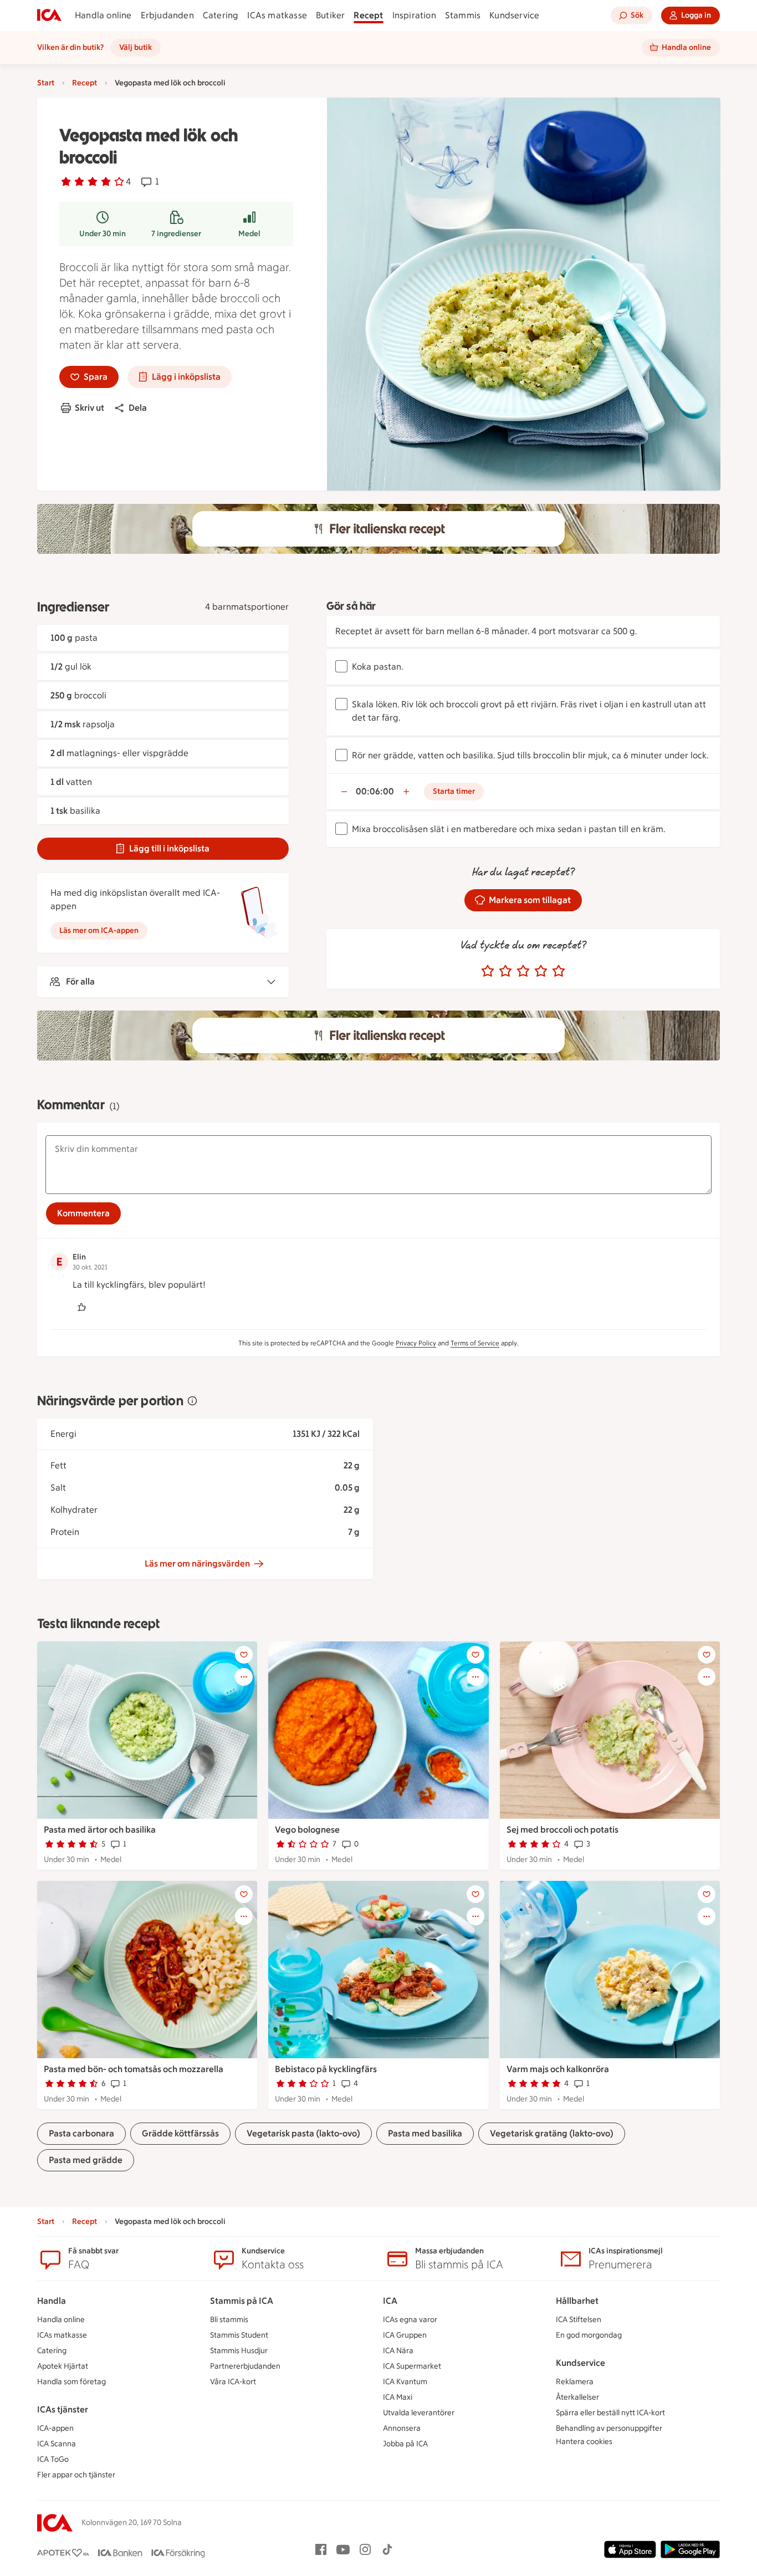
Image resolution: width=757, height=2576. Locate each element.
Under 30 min (103, 234)
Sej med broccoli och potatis (562, 1830)
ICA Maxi (398, 2397)
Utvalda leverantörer (419, 2413)
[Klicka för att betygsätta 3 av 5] (523, 971)
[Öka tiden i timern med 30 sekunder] (406, 792)
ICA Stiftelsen (579, 2320)
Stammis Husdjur (239, 2351)
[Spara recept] (244, 1655)
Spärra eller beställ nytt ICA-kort (610, 2413)
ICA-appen (55, 2428)
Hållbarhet (577, 2301)
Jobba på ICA (405, 2444)
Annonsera (402, 2428)
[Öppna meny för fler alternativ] (244, 1677)
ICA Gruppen (405, 2335)
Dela (138, 408)
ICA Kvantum (405, 2382)
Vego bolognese (307, 1830)
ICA (390, 2301)
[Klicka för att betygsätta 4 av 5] (541, 971)
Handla (52, 2301)
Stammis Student (239, 2335)
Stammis (463, 15)
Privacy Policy (416, 1343)
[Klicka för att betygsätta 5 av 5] (559, 971)
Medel (249, 234)
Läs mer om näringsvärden (197, 1564)
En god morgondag (589, 2335)
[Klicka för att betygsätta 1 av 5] (488, 971)
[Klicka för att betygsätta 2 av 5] (505, 971)
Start (46, 83)
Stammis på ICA (242, 2301)
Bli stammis (229, 2320)
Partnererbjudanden (245, 2366)
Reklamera (575, 2382)
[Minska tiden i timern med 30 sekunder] (344, 792)
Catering (221, 15)
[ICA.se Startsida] (49, 16)
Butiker (330, 15)
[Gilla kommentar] (81, 1307)
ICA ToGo (53, 2459)
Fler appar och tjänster (76, 2475)
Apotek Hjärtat (63, 2366)
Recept (368, 15)
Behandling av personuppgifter (609, 2428)
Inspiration (414, 15)
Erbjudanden (167, 15)
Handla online (103, 15)
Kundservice (514, 15)
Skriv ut (89, 408)
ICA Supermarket (412, 2366)
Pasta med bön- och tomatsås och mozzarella (134, 2069)
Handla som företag (71, 2382)
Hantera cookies (584, 2442)
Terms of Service (475, 1343)
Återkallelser (577, 2397)
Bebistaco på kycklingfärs (326, 2069)
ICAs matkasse (277, 15)
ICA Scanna (57, 2444)
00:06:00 (375, 791)
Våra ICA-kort (233, 2382)
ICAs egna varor (410, 2320)
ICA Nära (398, 2351)
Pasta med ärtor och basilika (100, 1830)
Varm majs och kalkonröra (558, 2069)
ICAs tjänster (63, 2409)
